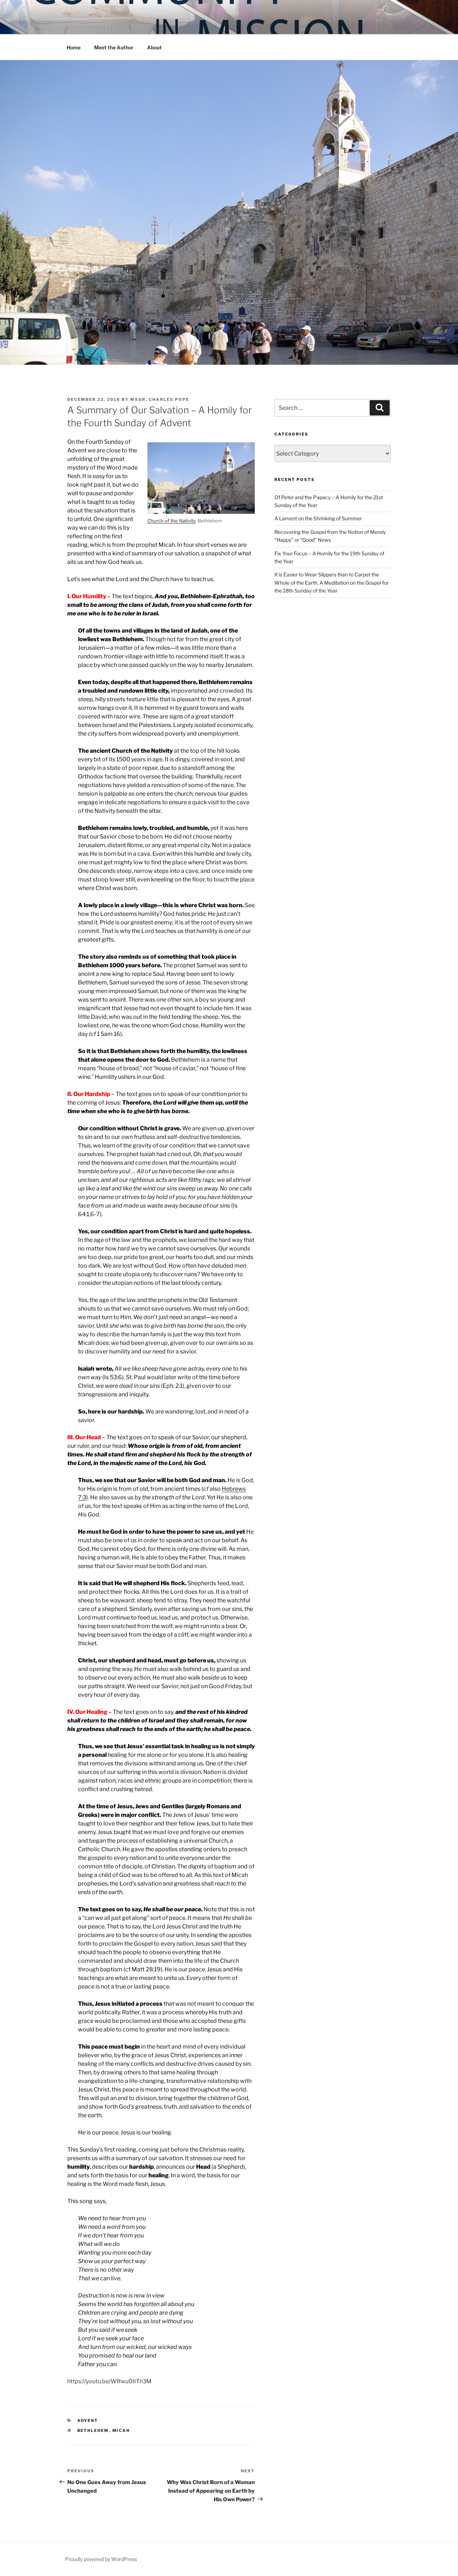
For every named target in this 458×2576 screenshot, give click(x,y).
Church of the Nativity (171, 521)
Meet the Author (114, 47)
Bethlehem (93, 2430)
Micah (121, 2430)
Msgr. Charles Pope (160, 399)
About (154, 47)
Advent (88, 2420)
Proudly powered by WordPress (101, 2559)
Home (74, 47)
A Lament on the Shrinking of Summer (318, 518)
